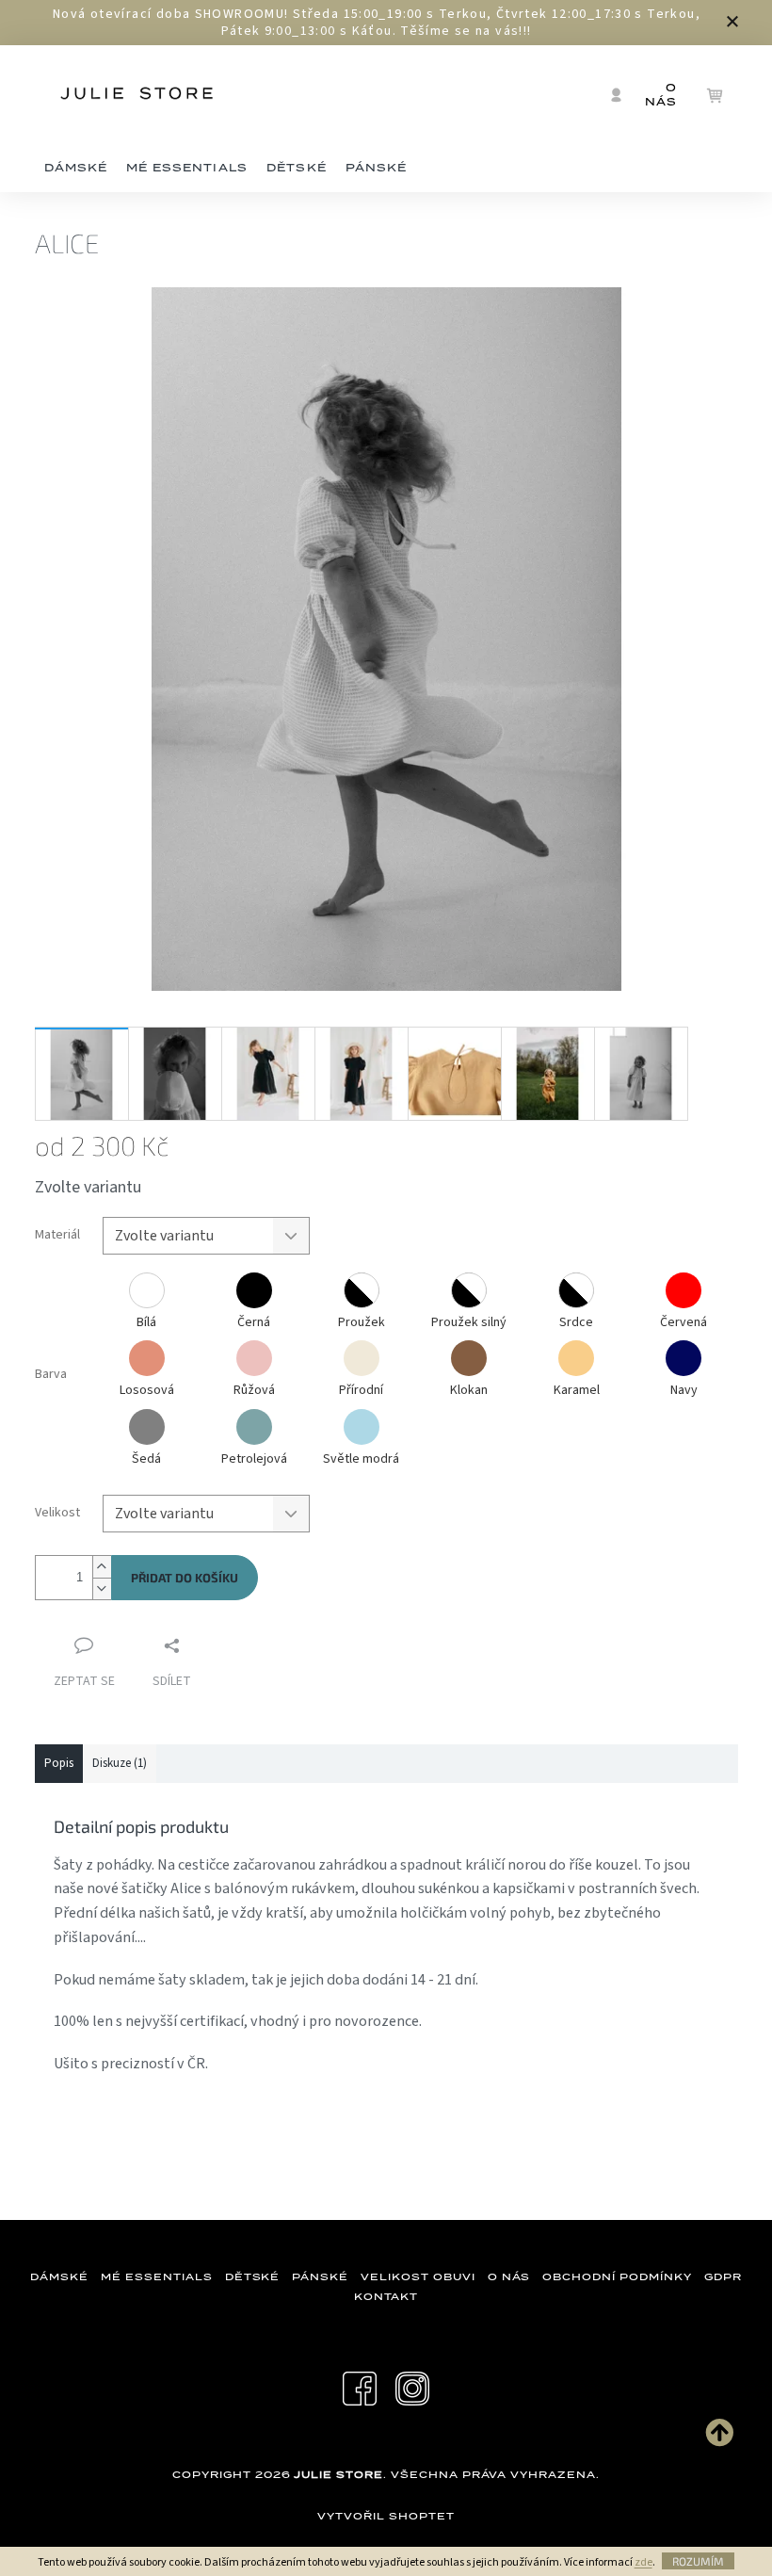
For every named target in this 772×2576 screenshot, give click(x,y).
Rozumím (698, 2561)
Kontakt (386, 2296)
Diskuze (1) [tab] (120, 1763)
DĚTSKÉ (253, 2276)
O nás (661, 95)
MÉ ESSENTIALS (156, 2276)
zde (643, 2562)
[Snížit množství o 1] (102, 1588)
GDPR (723, 2276)
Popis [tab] (59, 1763)
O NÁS (509, 2276)
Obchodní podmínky (617, 2276)
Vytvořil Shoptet (386, 2516)
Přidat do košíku (185, 1578)
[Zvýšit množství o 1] (102, 1567)
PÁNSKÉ (320, 2276)
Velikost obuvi (418, 2276)
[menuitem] (76, 169)
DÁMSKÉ (59, 2276)
